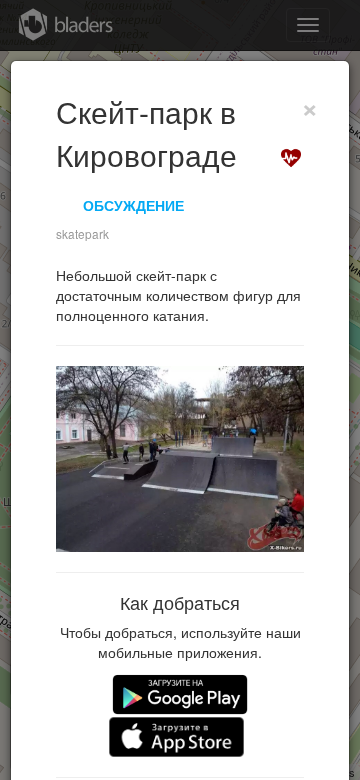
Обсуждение (133, 205)
